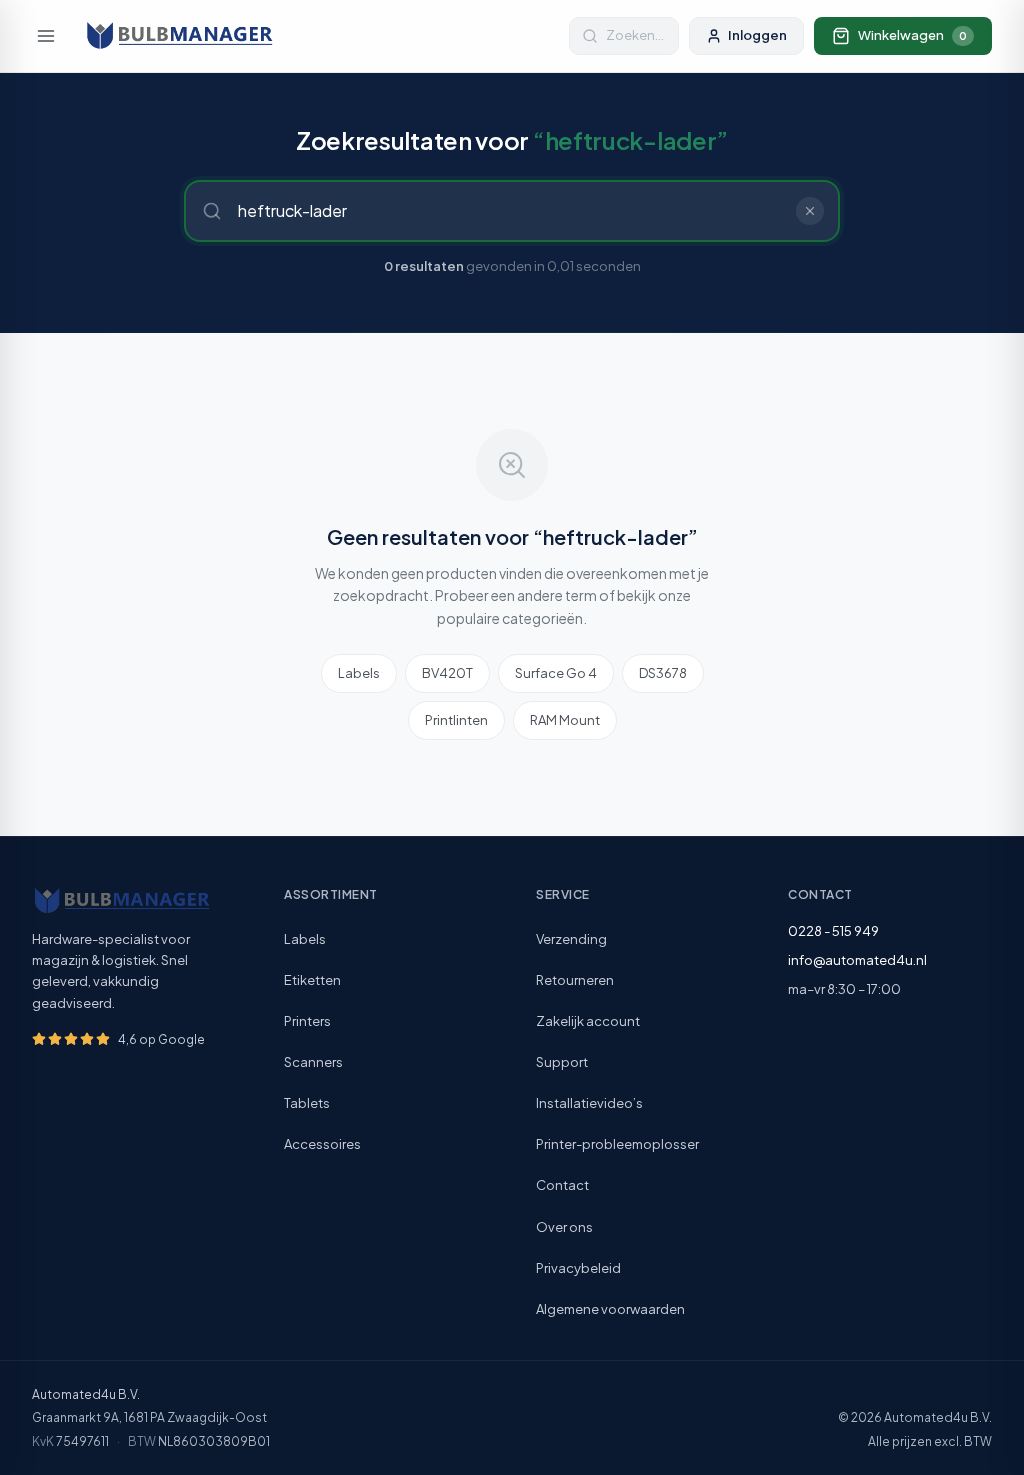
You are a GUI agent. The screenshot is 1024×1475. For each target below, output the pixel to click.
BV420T (447, 673)
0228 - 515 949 (833, 931)
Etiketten (312, 980)
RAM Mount (565, 720)
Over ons (564, 1227)
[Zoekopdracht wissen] (810, 211)
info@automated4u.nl (857, 960)
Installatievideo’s (589, 1103)
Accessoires (322, 1144)
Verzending (571, 939)
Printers (307, 1021)
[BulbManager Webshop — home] (179, 36)
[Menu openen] (46, 36)
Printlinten (456, 720)
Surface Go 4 (556, 673)
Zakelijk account (588, 1021)
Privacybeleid (578, 1268)
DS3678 (663, 673)
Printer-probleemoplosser (617, 1144)
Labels (359, 673)
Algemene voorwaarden (610, 1309)
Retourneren (575, 980)
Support (562, 1062)
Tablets (307, 1103)
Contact (562, 1185)
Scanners (313, 1062)
